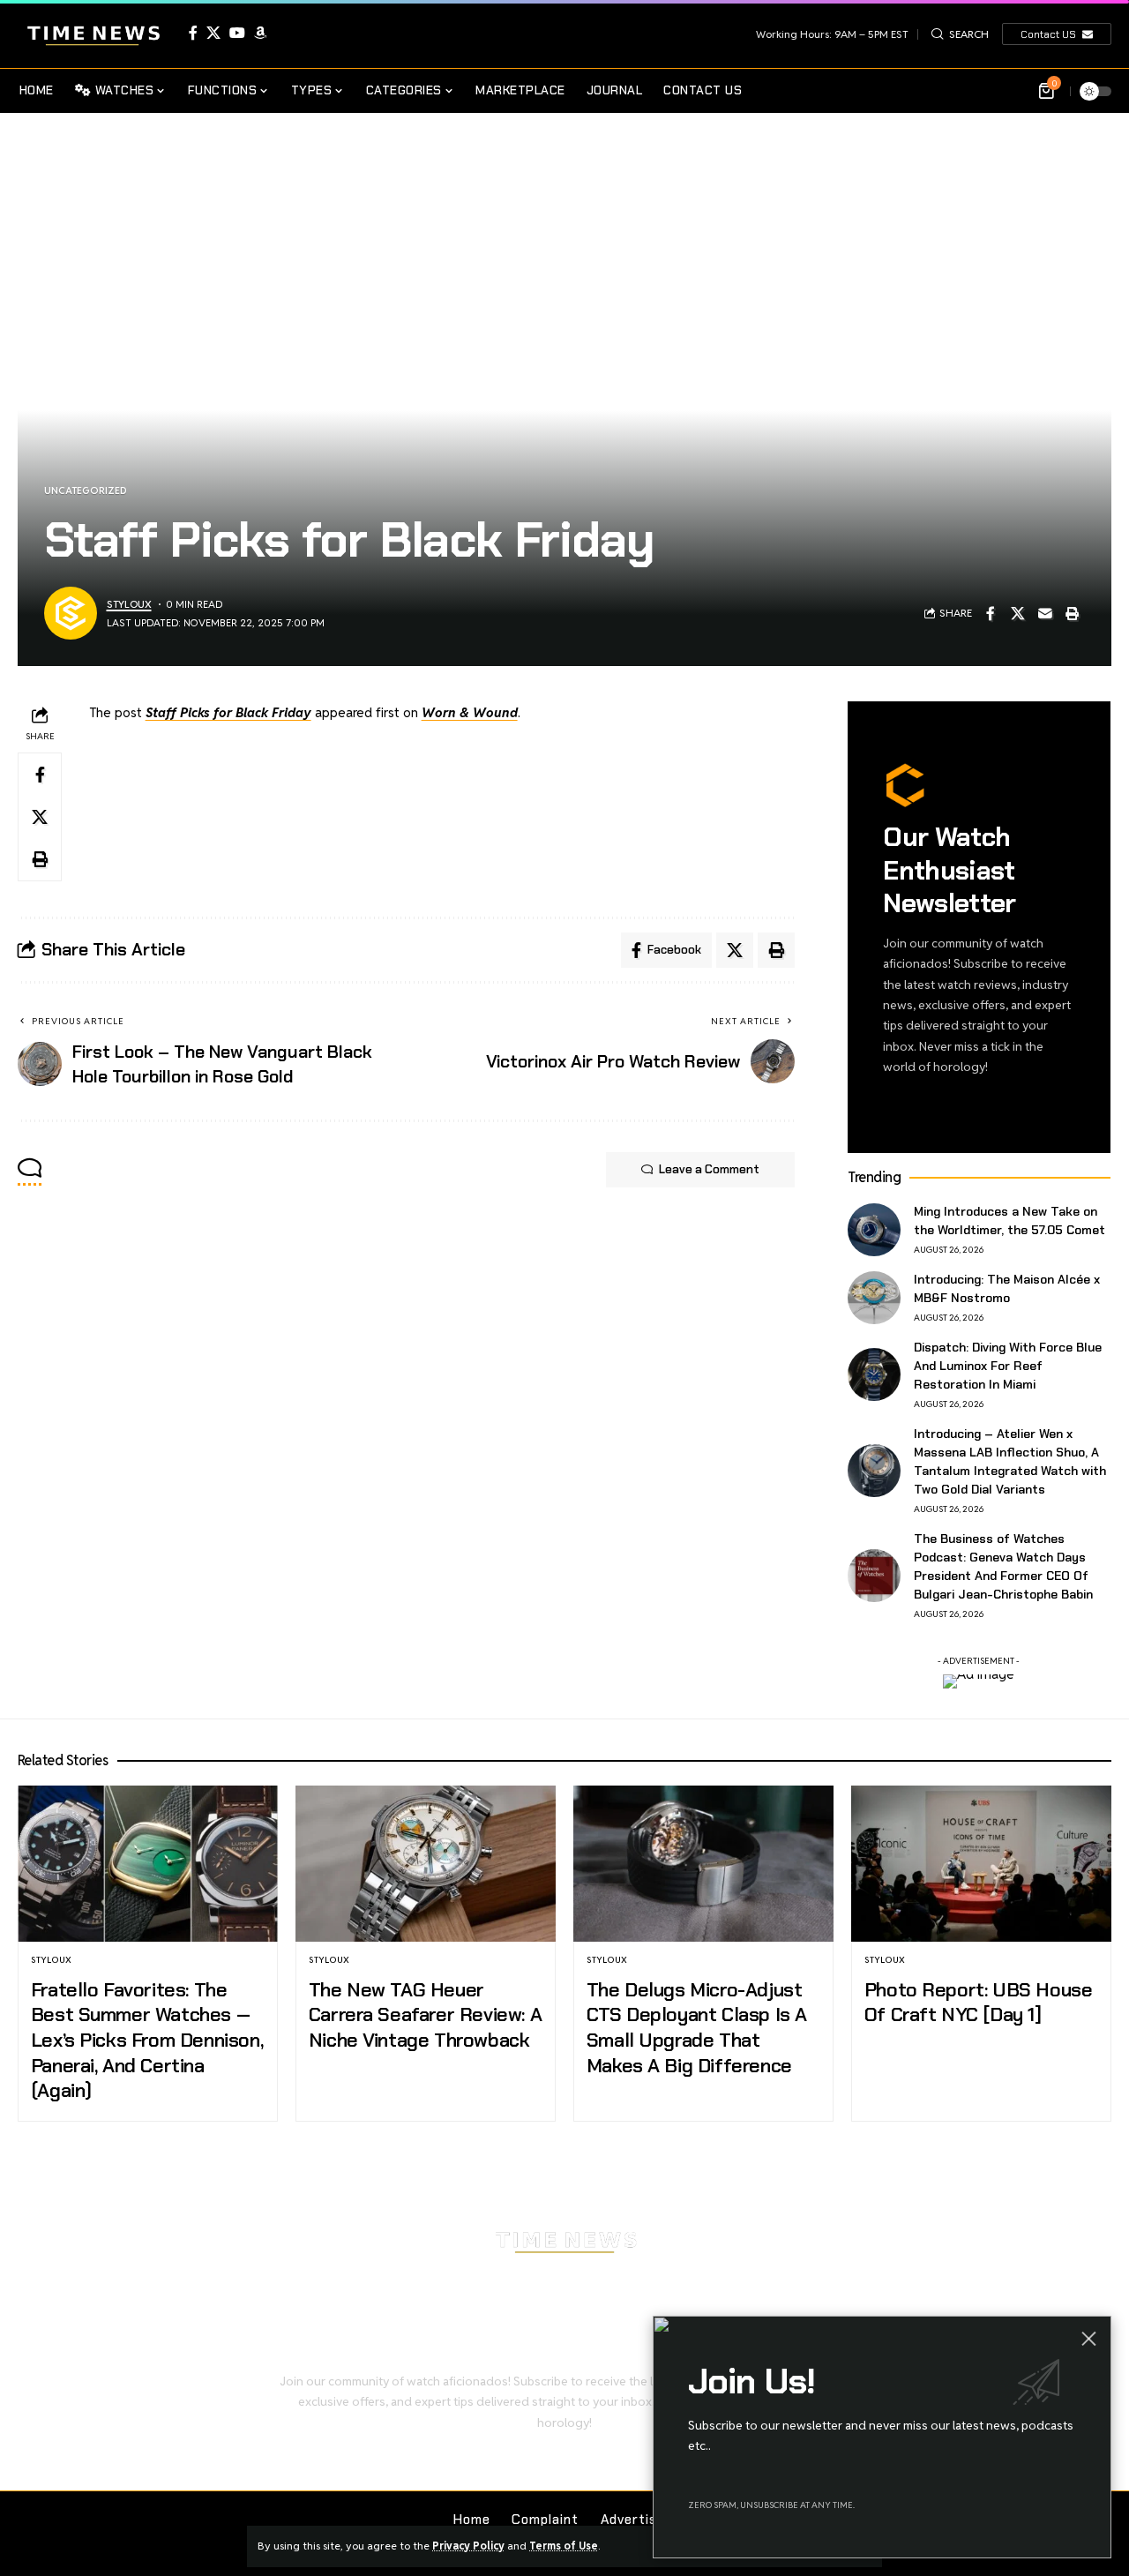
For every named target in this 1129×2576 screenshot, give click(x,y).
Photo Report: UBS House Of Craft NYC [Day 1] (979, 2003)
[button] (960, 34)
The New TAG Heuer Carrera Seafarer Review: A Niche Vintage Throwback (425, 2015)
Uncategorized (86, 490)
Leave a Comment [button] (709, 1169)
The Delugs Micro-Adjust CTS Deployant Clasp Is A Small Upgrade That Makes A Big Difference (697, 2028)
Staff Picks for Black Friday (228, 712)
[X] (213, 33)
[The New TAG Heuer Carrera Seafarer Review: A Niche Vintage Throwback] (426, 1864)
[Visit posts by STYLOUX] (71, 613)
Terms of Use (564, 2546)
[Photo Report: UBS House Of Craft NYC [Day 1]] (981, 1864)
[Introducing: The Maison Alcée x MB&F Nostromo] (874, 1298)
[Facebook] (193, 33)
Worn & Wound (470, 712)
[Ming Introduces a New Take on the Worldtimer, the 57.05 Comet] (874, 1230)
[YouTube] (237, 33)
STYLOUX (129, 604)
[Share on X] (1018, 613)
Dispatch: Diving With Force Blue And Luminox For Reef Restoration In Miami (1008, 1366)
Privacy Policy (468, 2546)
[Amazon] (260, 33)
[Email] (1045, 613)
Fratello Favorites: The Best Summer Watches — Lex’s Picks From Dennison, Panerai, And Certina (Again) (147, 2040)
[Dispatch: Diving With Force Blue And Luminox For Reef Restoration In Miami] (874, 1374)
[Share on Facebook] (991, 613)
